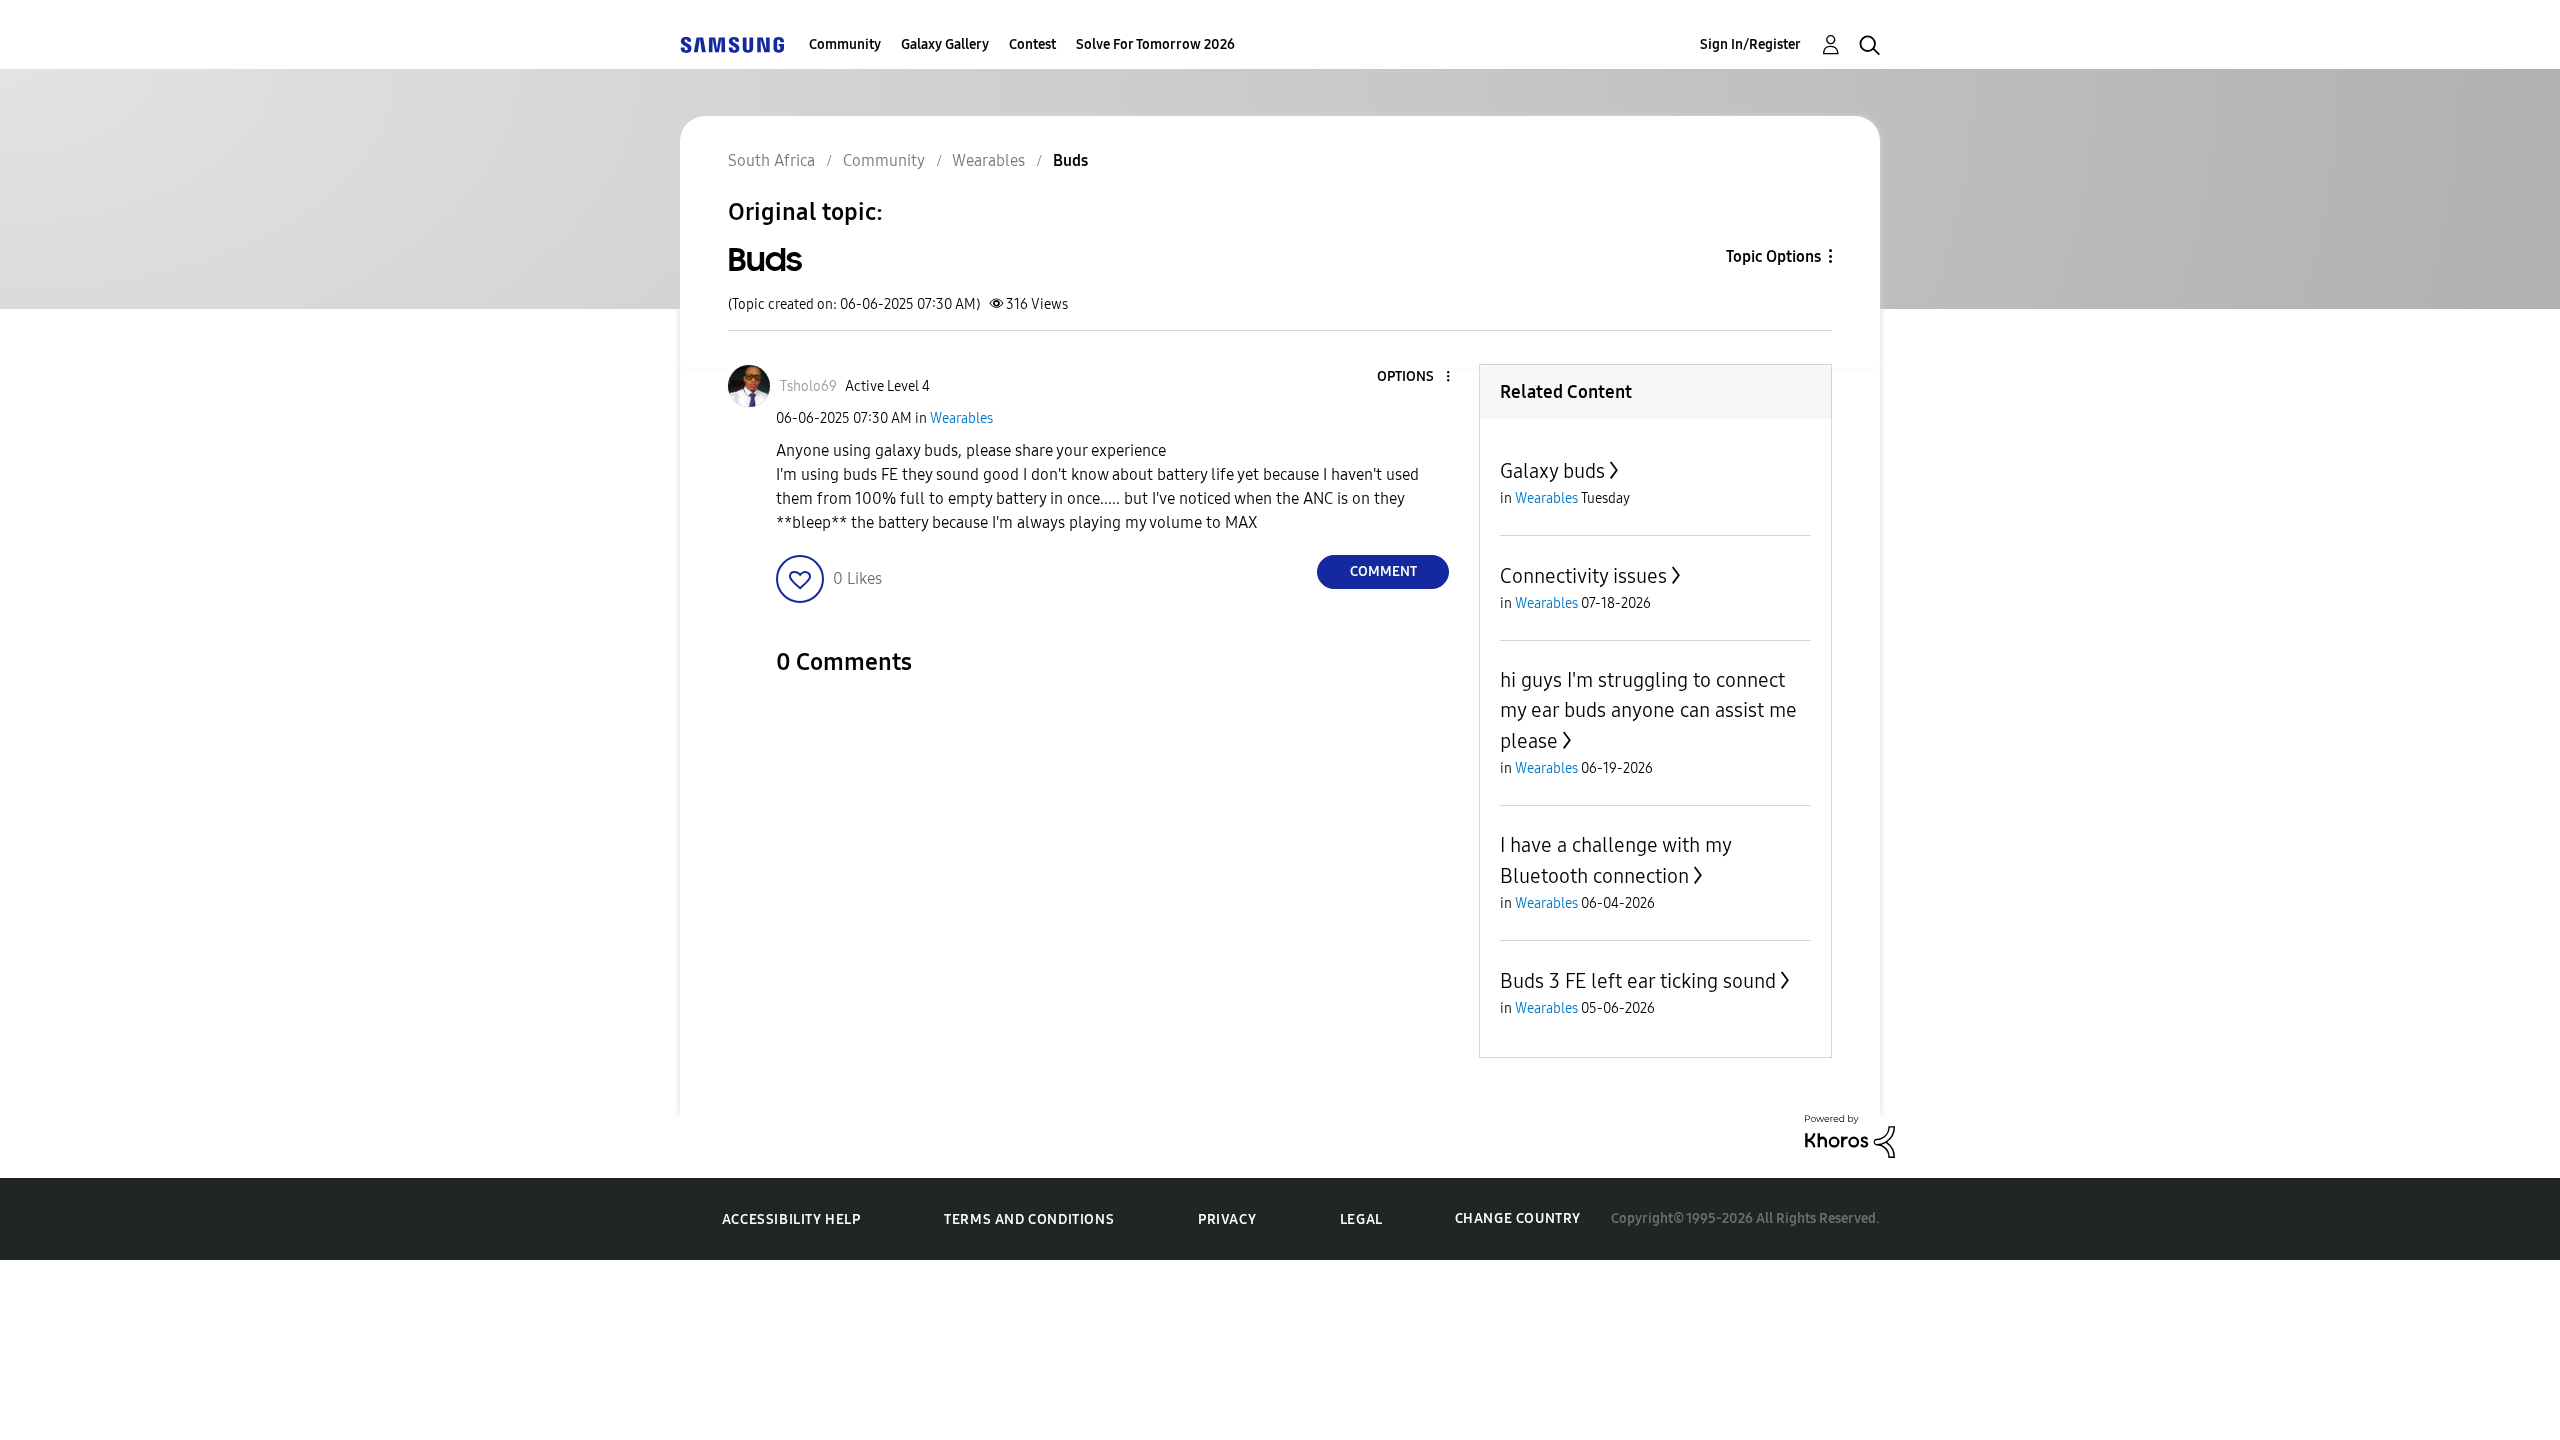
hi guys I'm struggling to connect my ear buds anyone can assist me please (1648, 710)
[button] (1415, 377)
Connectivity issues (1583, 576)
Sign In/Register (1750, 44)
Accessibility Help (791, 1219)
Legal (1361, 1219)
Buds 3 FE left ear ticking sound (1638, 981)
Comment (1383, 571)
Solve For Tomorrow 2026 (1155, 44)
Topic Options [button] (1773, 256)
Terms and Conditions (1029, 1219)
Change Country (1518, 1218)
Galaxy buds (1552, 471)
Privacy (1227, 1219)
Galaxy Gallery (945, 44)
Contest (1032, 44)
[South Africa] (732, 44)
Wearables (961, 418)
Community (845, 44)
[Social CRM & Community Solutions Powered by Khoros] (1850, 1135)
